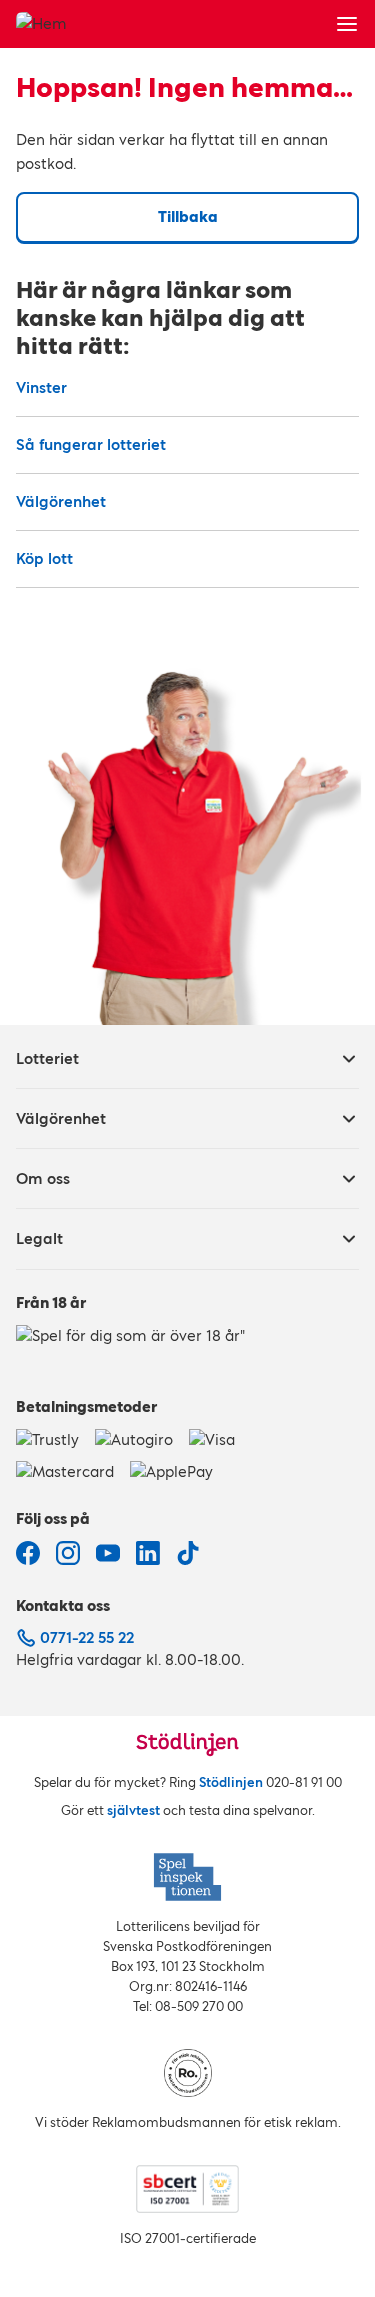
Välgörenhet (61, 501)
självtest (133, 1810)
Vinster (41, 387)
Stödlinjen (231, 1782)
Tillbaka (188, 216)
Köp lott (44, 558)
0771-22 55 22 (87, 1637)
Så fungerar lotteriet (91, 444)
